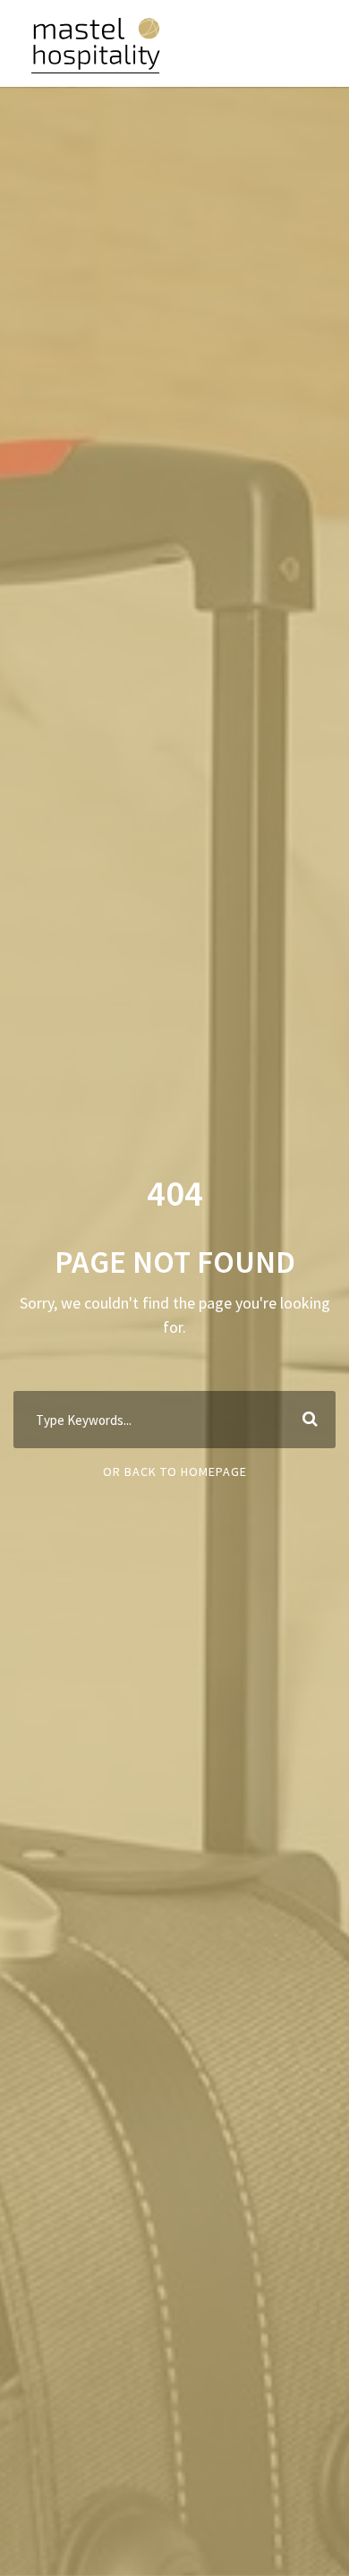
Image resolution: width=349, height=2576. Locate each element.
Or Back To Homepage (175, 1471)
